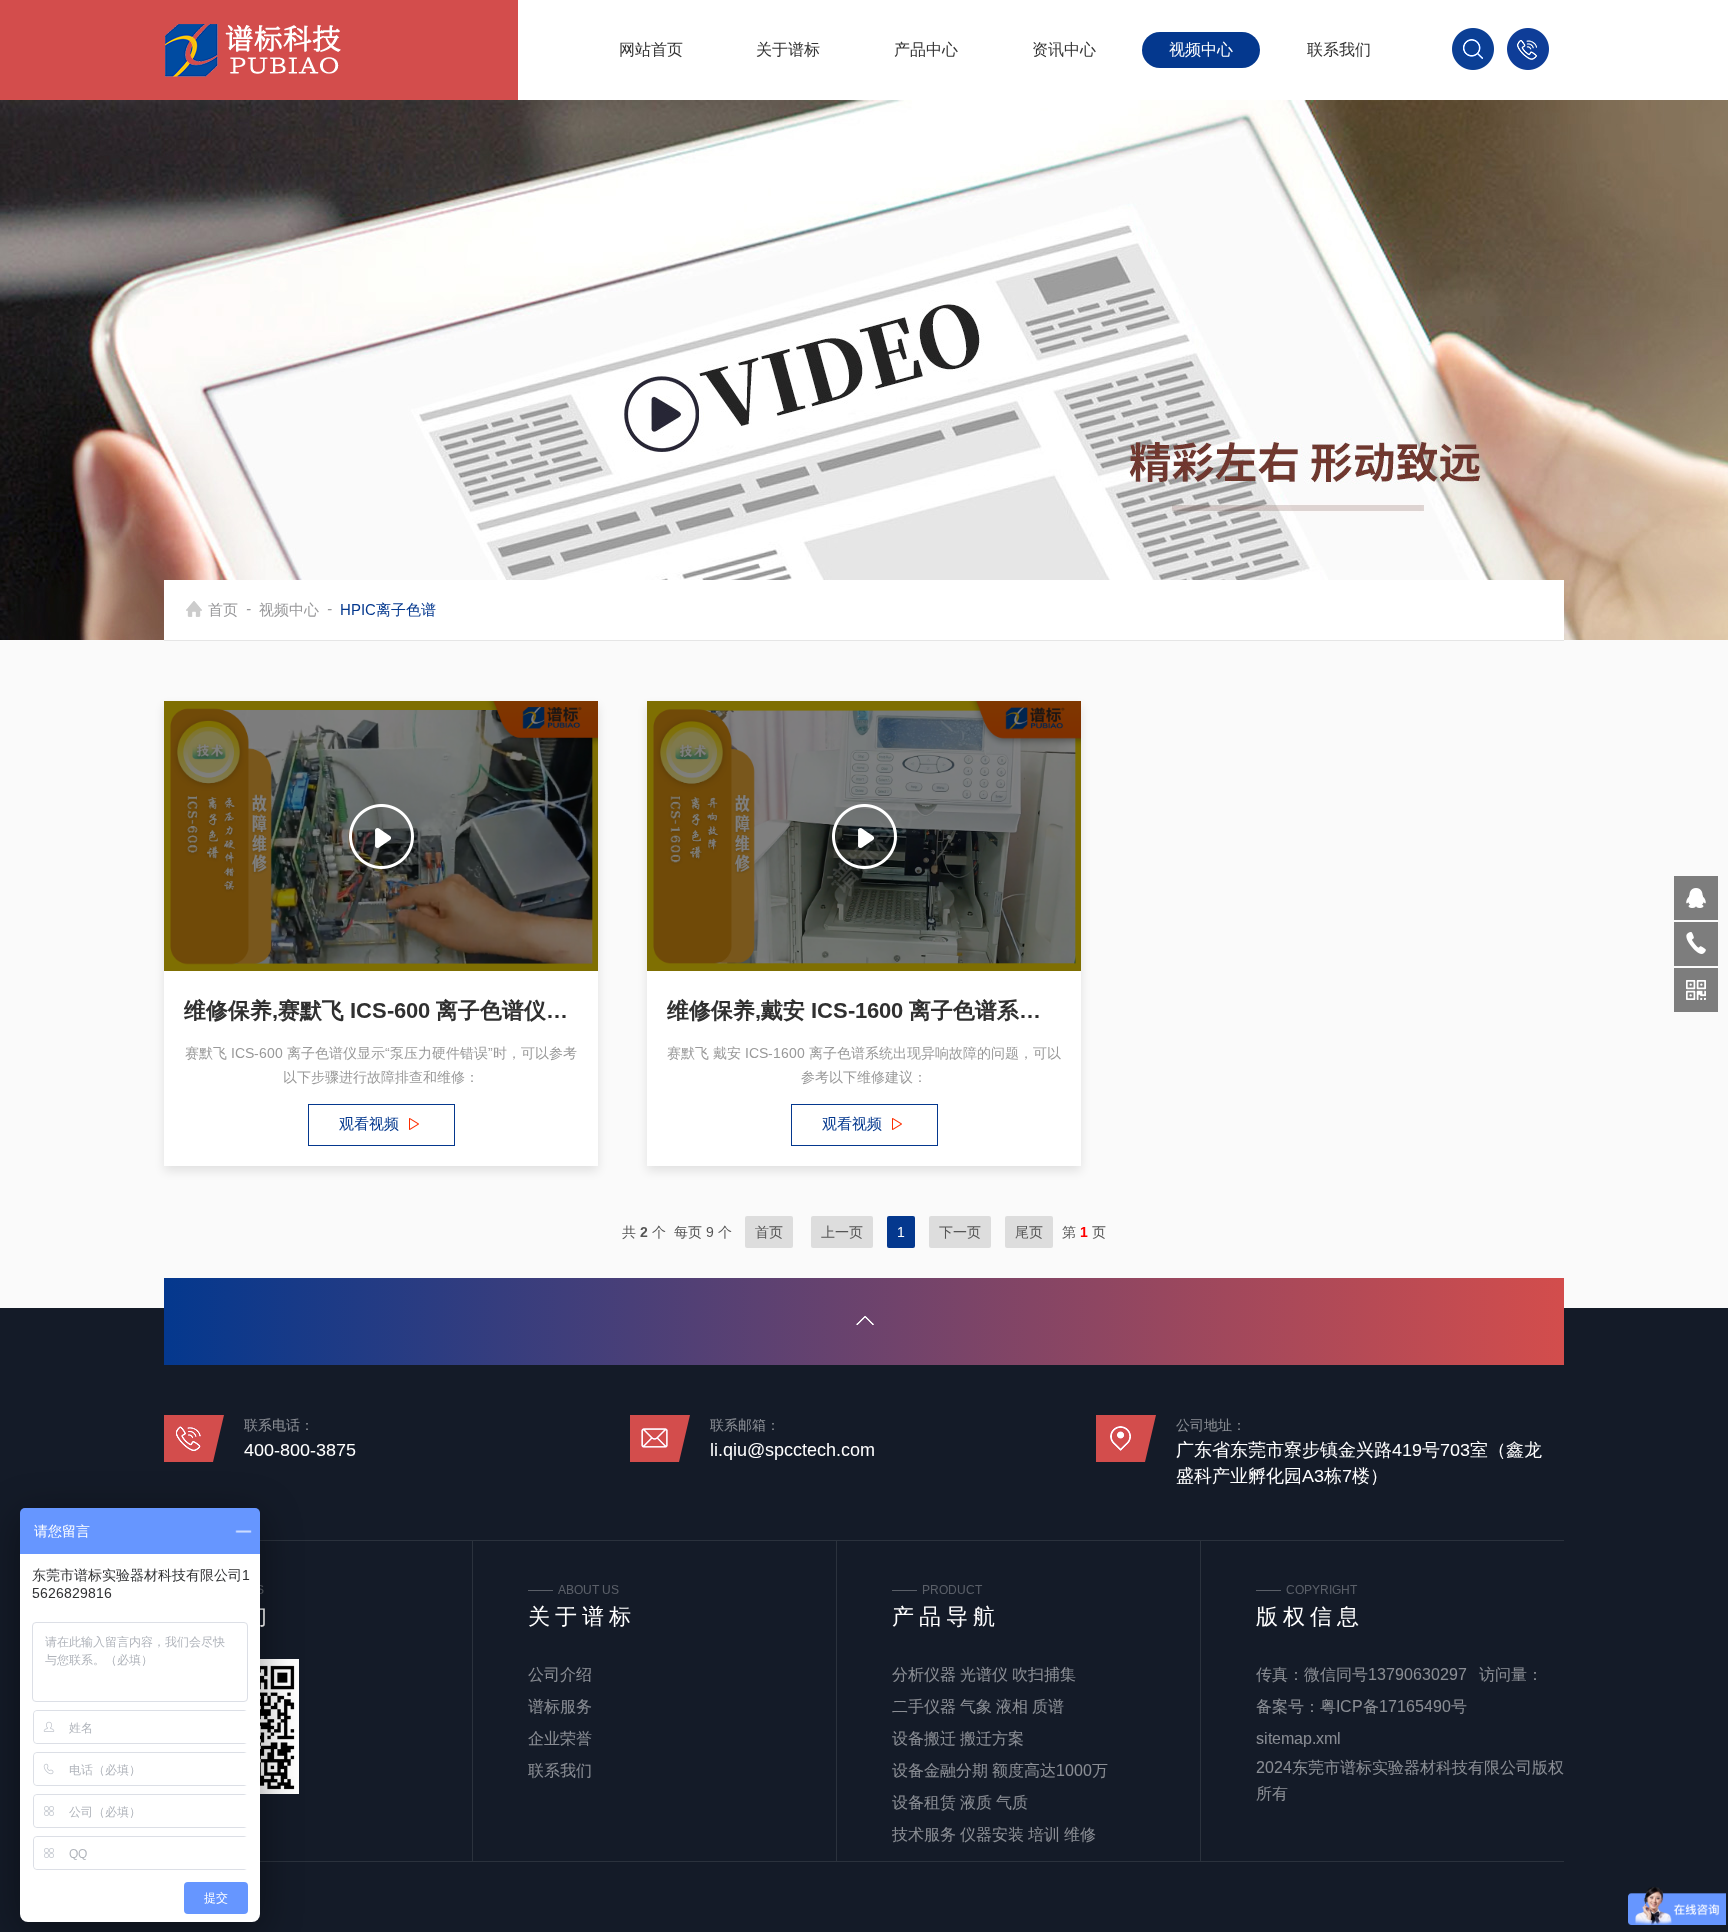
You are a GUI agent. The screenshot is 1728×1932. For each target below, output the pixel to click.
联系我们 (1339, 49)
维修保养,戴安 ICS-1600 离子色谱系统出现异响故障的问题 (864, 1010)
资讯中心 (1064, 49)
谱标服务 (560, 1706)
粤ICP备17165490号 (1393, 1706)
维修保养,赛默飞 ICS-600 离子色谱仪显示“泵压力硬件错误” (381, 1010)
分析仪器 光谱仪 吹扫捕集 (984, 1674)
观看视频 (369, 1123)
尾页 (1029, 1232)
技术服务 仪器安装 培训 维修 (994, 1834)
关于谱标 (788, 49)
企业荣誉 (560, 1738)
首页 (223, 609)
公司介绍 (560, 1674)
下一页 (960, 1232)
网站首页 (651, 49)
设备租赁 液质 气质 (960, 1802)
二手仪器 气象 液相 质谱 (978, 1706)
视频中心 (1201, 49)
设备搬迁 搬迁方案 (958, 1738)
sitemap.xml (1298, 1738)
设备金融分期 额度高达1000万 (1000, 1770)
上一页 (842, 1232)
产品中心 (926, 49)
